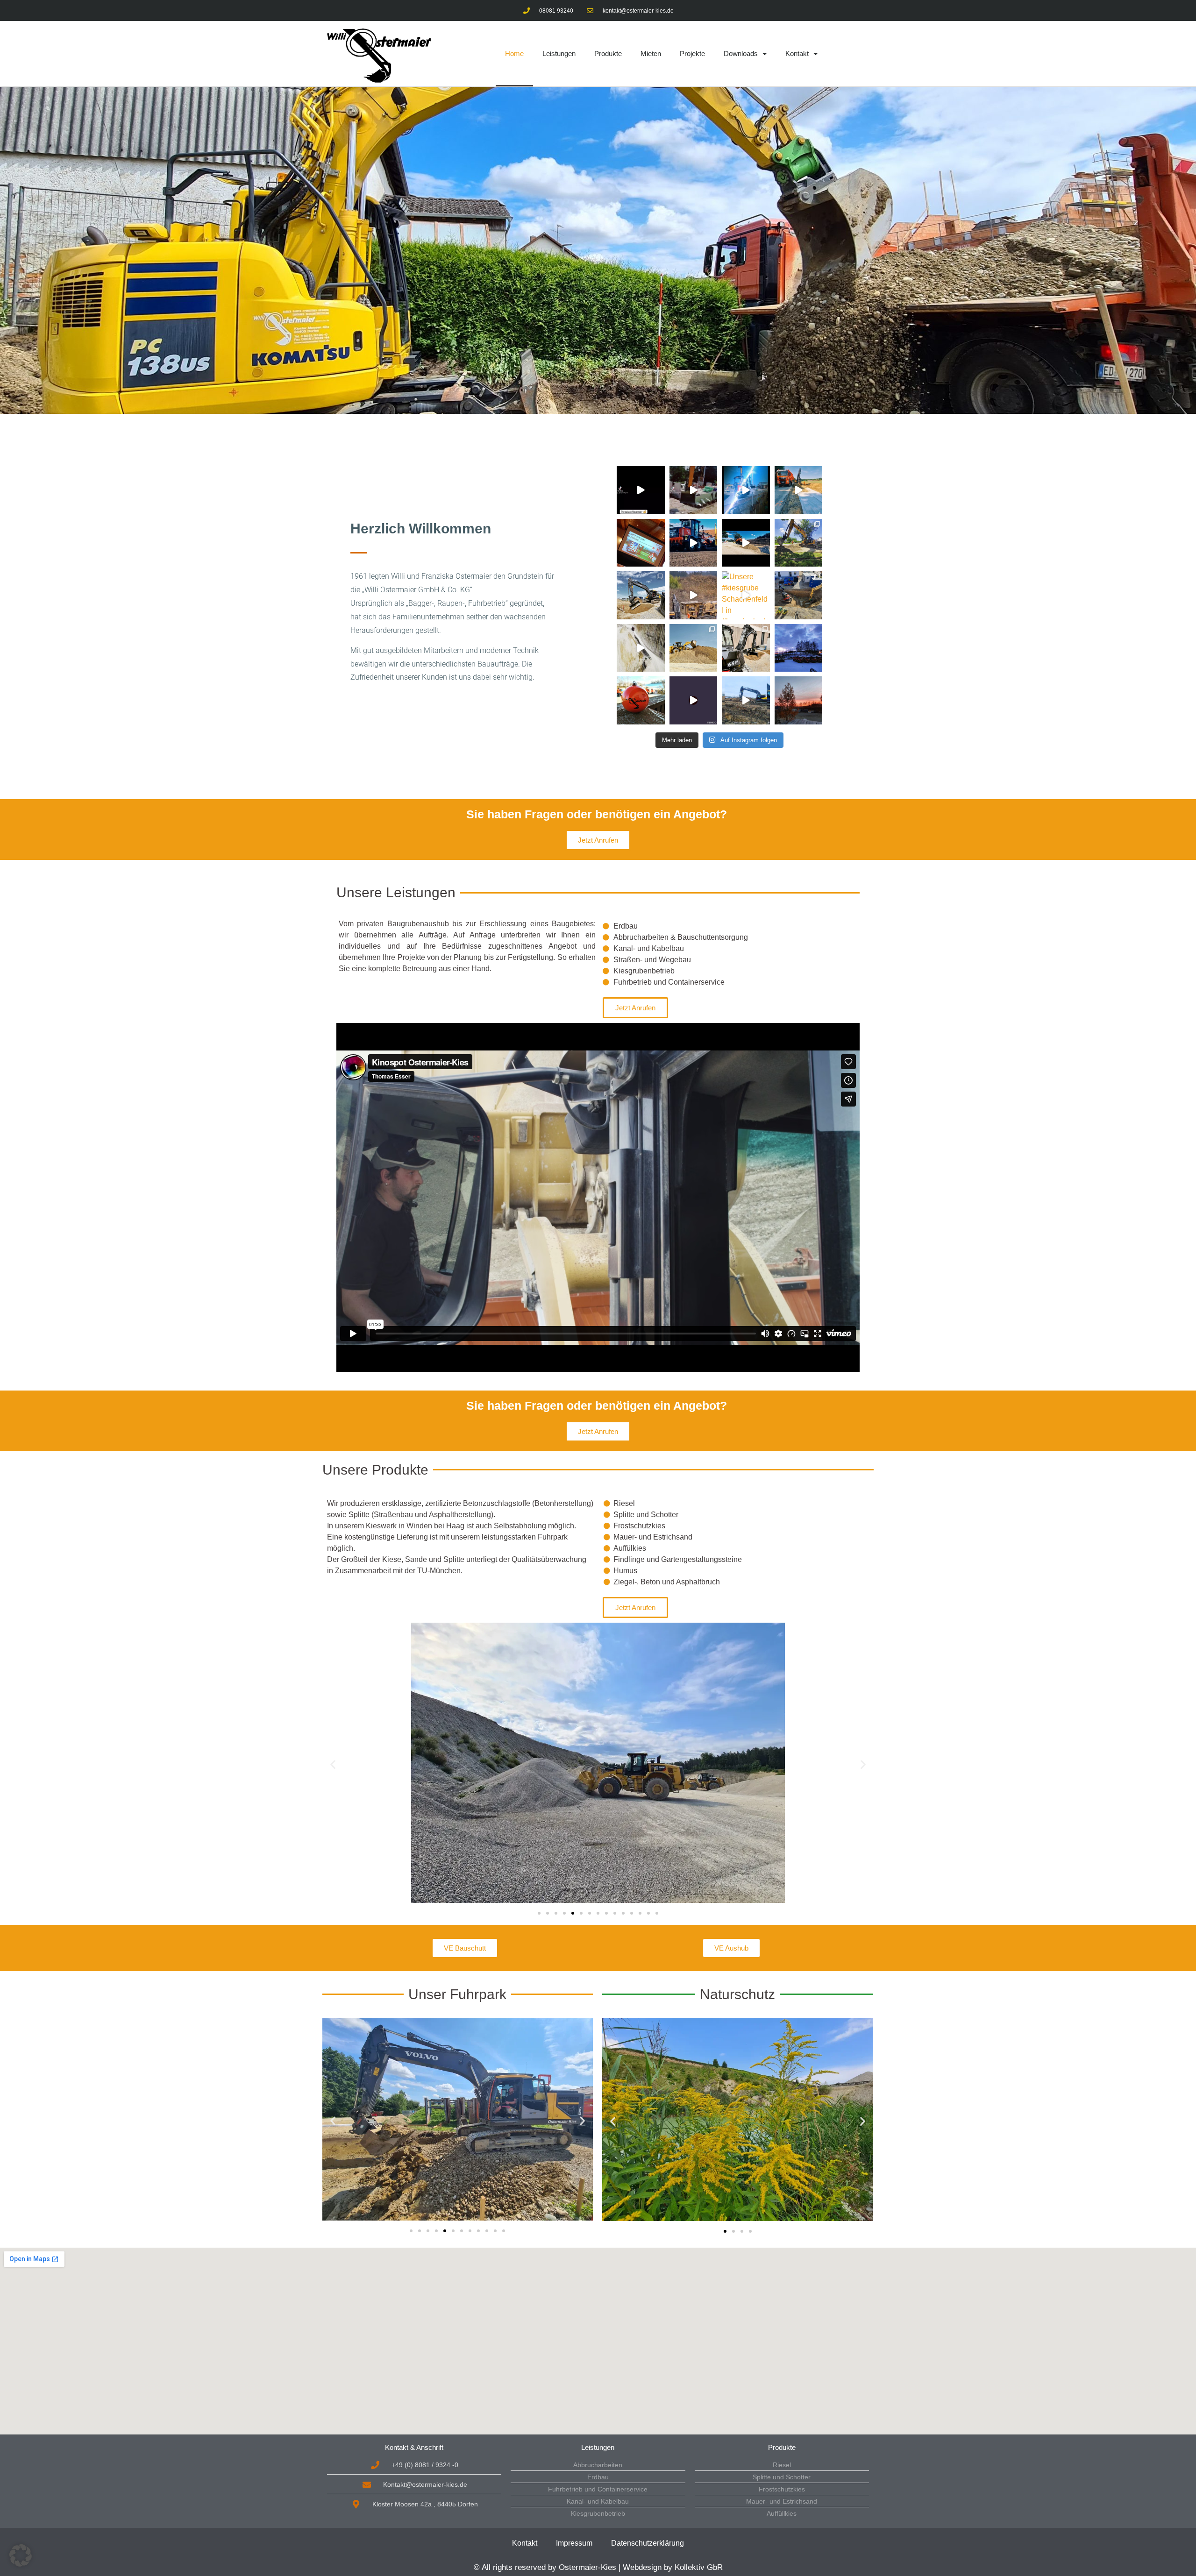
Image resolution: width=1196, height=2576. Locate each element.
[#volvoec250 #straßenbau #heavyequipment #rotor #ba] (746, 700)
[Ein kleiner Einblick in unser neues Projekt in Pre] (799, 543)
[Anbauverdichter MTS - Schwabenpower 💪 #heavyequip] (694, 490)
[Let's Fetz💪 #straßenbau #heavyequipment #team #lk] (799, 490)
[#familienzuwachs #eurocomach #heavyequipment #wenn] (746, 648)
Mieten (651, 53)
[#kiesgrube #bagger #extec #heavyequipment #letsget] (694, 595)
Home (514, 53)
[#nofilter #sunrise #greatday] (799, 700)
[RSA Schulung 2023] (641, 543)
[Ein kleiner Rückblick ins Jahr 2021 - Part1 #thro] (694, 648)
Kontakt (797, 53)
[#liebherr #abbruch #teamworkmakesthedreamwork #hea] (694, 700)
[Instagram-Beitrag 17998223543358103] (641, 490)
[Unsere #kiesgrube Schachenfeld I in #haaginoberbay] (746, 595)
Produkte (608, 53)
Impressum (574, 2543)
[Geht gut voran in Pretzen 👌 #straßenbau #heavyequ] (746, 543)
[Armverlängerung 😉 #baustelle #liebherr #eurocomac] (746, 490)
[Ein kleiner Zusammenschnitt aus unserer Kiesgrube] (641, 648)
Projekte (692, 53)
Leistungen (559, 53)
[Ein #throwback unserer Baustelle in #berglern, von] (799, 595)
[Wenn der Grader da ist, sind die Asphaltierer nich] (694, 543)
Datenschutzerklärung (648, 2543)
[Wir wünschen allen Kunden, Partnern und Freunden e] (641, 700)
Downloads (741, 53)
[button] (333, 1764)
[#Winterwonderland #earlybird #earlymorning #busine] (799, 648)
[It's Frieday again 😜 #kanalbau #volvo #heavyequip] (641, 595)
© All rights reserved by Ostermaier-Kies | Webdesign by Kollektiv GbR (598, 2567)
